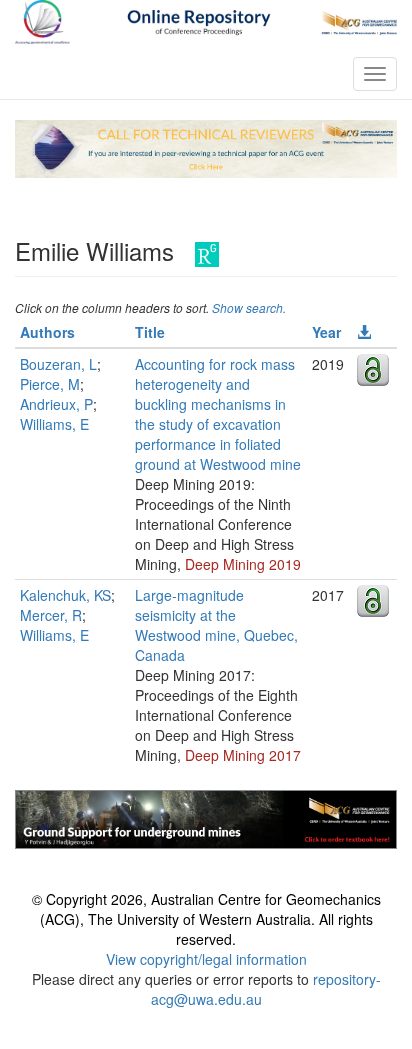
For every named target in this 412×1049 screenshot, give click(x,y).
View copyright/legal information (206, 959)
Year (326, 332)
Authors (47, 332)
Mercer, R (51, 615)
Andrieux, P (56, 404)
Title (150, 332)
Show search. (249, 307)
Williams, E (54, 424)
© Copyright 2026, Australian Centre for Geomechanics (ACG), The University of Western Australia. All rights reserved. (206, 919)
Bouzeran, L (58, 364)
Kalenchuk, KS (65, 595)
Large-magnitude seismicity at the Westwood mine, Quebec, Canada (216, 625)
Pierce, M (50, 384)
